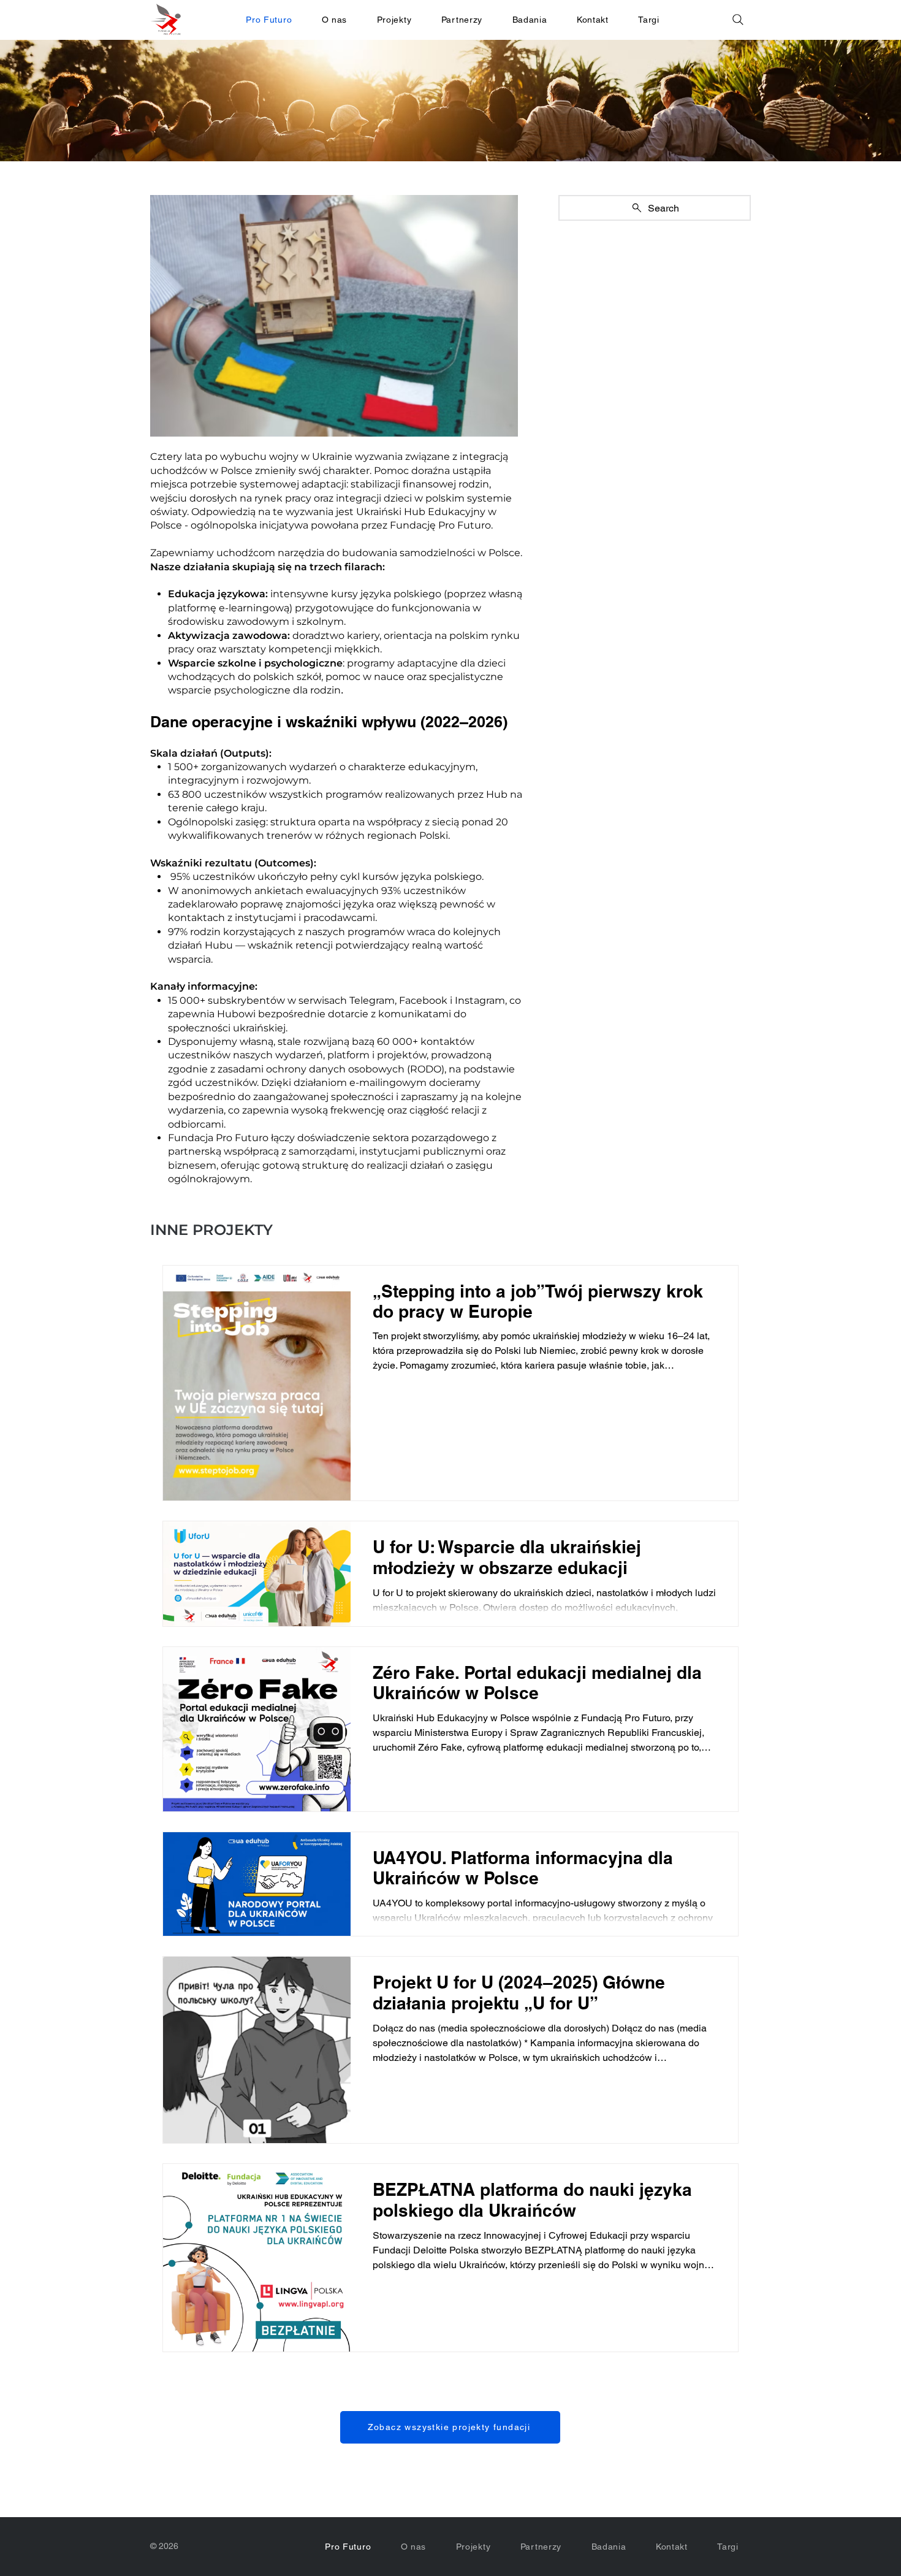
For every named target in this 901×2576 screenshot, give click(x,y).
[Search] (738, 20)
